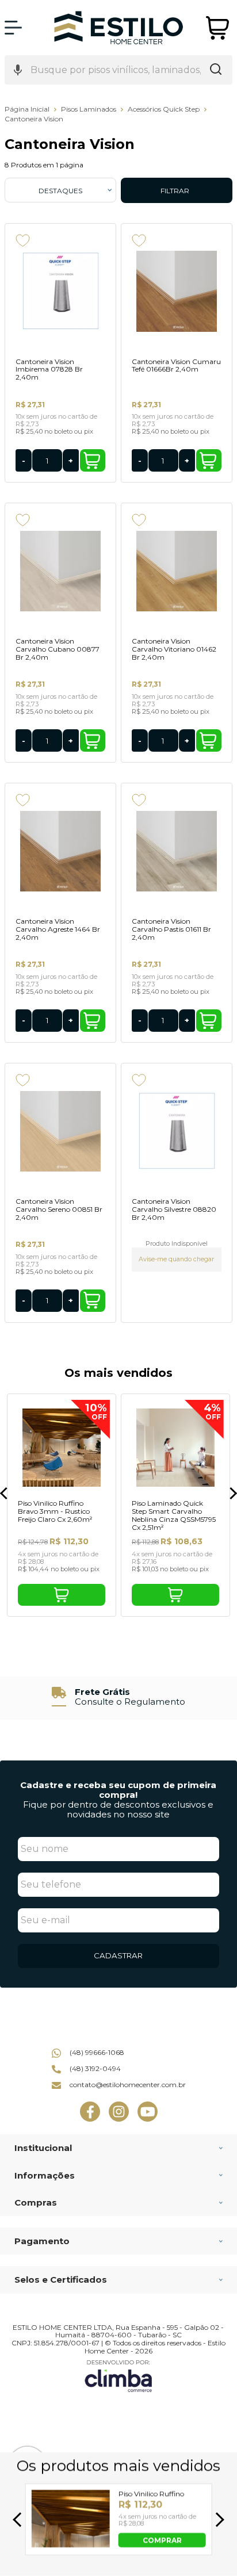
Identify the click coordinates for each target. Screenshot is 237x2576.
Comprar (93, 460)
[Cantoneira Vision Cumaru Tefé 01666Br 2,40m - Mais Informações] (177, 292)
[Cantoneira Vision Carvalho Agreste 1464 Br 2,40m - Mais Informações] (60, 851)
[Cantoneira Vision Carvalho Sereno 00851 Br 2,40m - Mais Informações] (60, 1131)
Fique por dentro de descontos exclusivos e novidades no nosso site (118, 1809)
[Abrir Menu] (13, 28)
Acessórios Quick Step (165, 109)
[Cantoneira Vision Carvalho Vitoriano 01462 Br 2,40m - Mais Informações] (177, 571)
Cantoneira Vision (34, 119)
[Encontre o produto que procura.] (216, 70)
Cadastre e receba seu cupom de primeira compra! (118, 1790)
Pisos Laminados (89, 109)
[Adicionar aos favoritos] (23, 240)
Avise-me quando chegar (176, 1259)
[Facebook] (90, 2119)
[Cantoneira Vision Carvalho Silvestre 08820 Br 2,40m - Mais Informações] (177, 1131)
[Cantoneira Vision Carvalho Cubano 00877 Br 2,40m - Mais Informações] (60, 571)
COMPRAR (162, 2539)
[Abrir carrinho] (218, 28)
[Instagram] (119, 2119)
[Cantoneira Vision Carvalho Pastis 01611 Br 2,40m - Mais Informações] (177, 851)
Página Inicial (28, 109)
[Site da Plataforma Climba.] (118, 2376)
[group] (118, 1697)
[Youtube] (148, 2119)
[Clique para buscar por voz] (18, 70)
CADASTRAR (118, 1955)
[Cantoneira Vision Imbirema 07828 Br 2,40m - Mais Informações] (60, 292)
